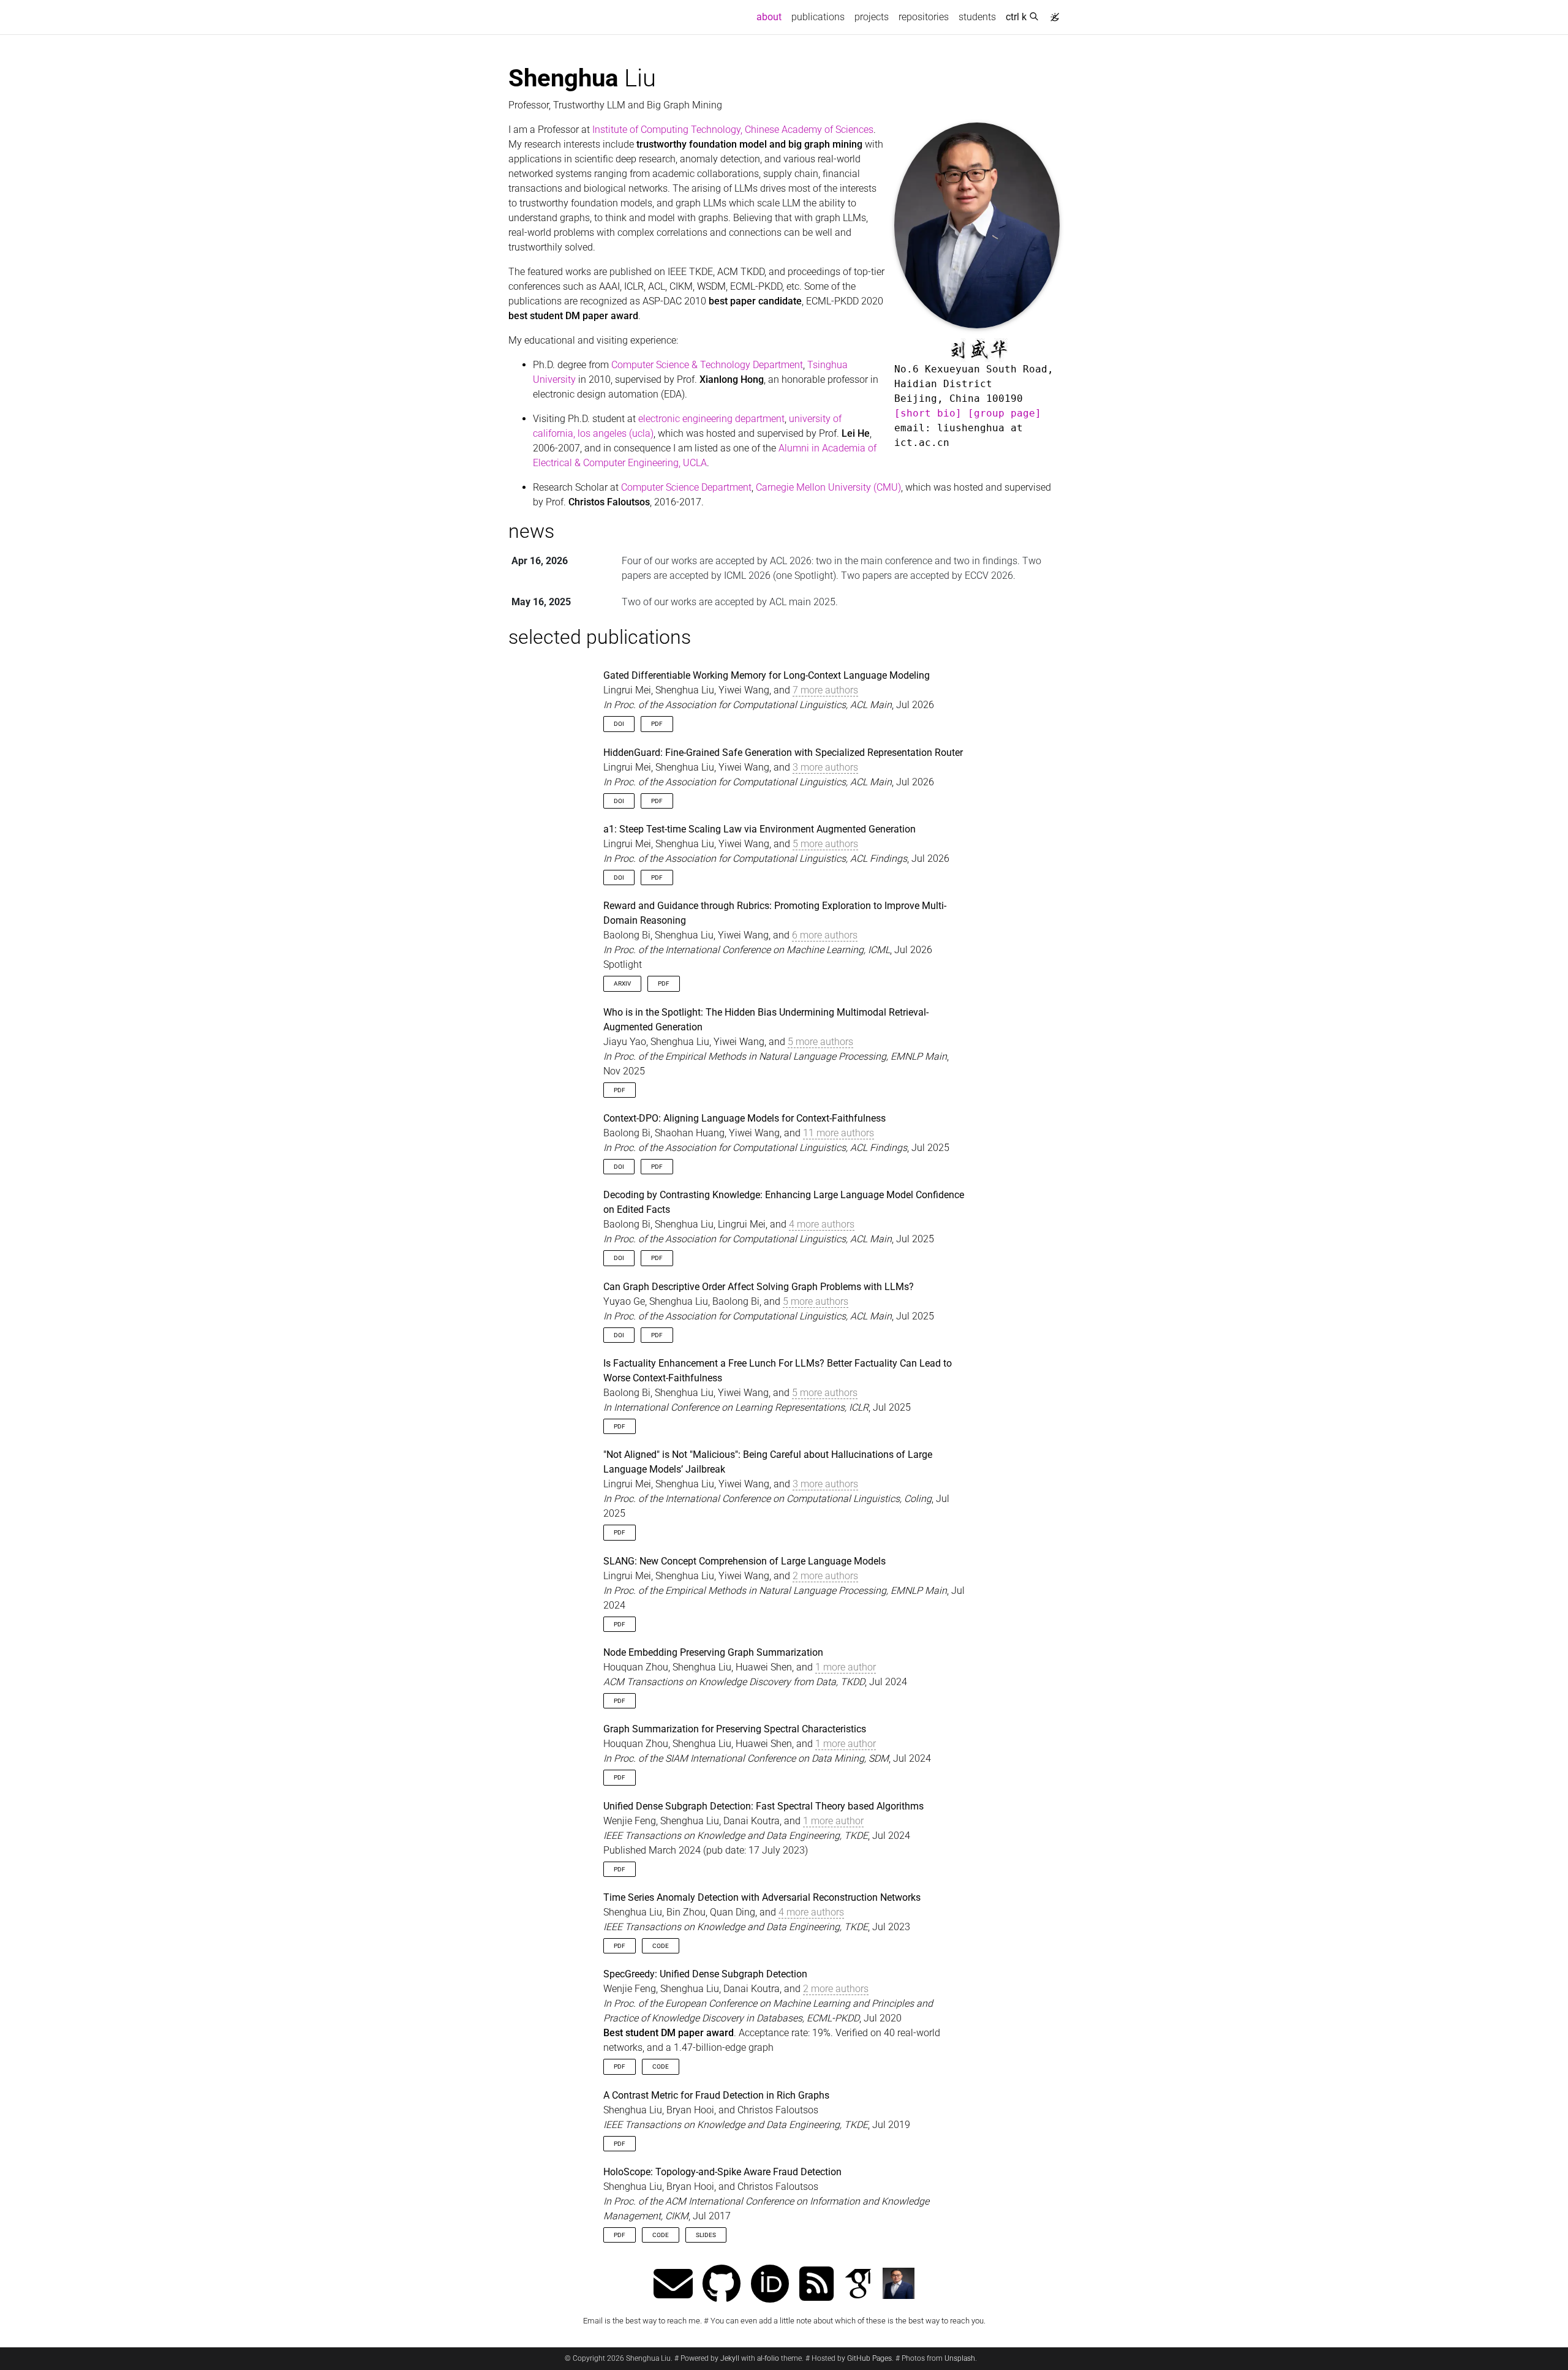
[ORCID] (770, 2285)
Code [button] (661, 1946)
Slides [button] (706, 2235)
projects (872, 17)
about (771, 17)
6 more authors (825, 935)
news (531, 531)
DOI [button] (619, 724)
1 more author (846, 1667)
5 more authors (825, 844)
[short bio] (928, 413)
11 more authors (839, 1133)
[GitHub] (722, 2285)
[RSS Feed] (816, 2285)
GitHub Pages (869, 2358)
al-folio (768, 2358)
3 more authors (825, 767)
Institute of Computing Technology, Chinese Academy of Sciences (733, 130)
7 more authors (825, 690)
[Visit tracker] (994, 2358)
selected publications (600, 637)
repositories (924, 17)
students (977, 17)
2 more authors (825, 1576)
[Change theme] (1052, 13)
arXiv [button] (622, 983)
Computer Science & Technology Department (707, 365)
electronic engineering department (711, 419)
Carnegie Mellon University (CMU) (828, 487)
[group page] (1005, 413)
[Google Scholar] (858, 2285)
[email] (673, 2285)
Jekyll (730, 2358)
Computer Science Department (686, 487)
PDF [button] (657, 724)
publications (818, 17)
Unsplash (960, 2358)
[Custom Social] (898, 2285)
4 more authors (822, 1224)
